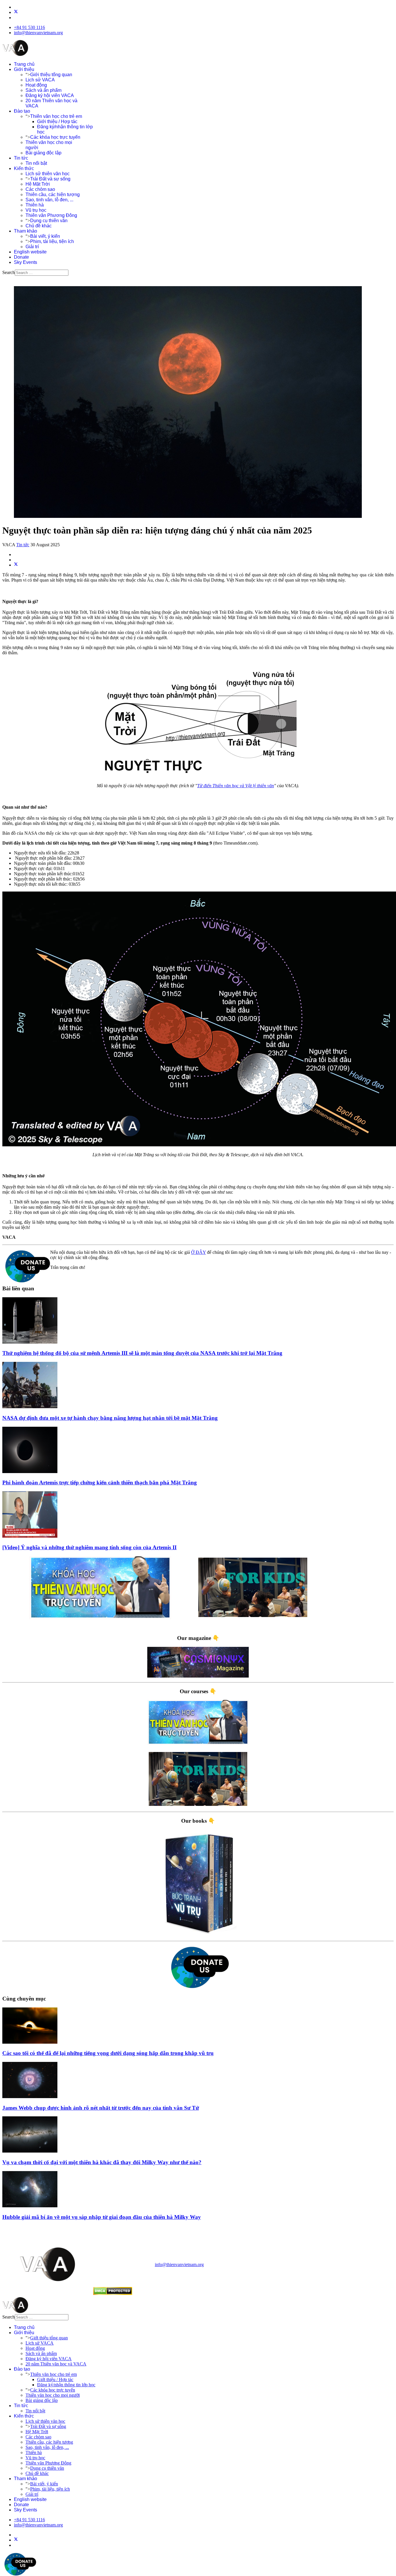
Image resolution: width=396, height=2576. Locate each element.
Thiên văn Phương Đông (51, 215)
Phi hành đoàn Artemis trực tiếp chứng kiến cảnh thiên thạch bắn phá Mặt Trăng (100, 1482)
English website (30, 252)
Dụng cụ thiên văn (49, 221)
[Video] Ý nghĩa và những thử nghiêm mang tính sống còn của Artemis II (89, 1547)
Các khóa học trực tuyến (55, 137)
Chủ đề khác (39, 226)
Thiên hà (35, 205)
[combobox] (42, 273)
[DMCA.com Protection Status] (113, 2293)
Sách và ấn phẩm (43, 90)
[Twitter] (16, 12)
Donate (21, 257)
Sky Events (26, 262)
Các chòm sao (40, 189)
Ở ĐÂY (198, 1252)
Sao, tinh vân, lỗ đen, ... (49, 200)
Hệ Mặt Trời (38, 184)
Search (9, 272)
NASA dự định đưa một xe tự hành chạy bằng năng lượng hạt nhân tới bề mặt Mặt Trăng (110, 1418)
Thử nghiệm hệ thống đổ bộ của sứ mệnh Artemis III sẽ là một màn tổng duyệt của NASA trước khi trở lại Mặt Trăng (142, 1353)
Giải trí (32, 247)
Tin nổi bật (36, 163)
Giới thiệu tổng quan (51, 75)
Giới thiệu (24, 69)
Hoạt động (36, 85)
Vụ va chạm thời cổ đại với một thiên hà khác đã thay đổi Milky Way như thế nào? (102, 2162)
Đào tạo (22, 111)
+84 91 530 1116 (29, 27)
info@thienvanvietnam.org (38, 33)
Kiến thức (24, 168)
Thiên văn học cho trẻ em (56, 116)
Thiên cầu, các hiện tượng (53, 194)
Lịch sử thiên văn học (48, 174)
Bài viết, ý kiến (45, 236)
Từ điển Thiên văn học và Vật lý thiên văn (236, 786)
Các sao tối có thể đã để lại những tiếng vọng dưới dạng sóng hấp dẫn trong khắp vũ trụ (108, 2053)
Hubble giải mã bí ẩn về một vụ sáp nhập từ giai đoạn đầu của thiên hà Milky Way (102, 2217)
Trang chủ (24, 64)
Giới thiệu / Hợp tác (57, 122)
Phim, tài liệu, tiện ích (52, 241)
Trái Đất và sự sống (50, 179)
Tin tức (21, 158)
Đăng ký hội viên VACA (50, 95)
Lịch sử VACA (40, 80)
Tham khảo (26, 231)
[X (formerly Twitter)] (16, 565)
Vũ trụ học (36, 210)
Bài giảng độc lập (43, 153)
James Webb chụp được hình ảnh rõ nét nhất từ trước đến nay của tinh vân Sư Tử (101, 2108)
